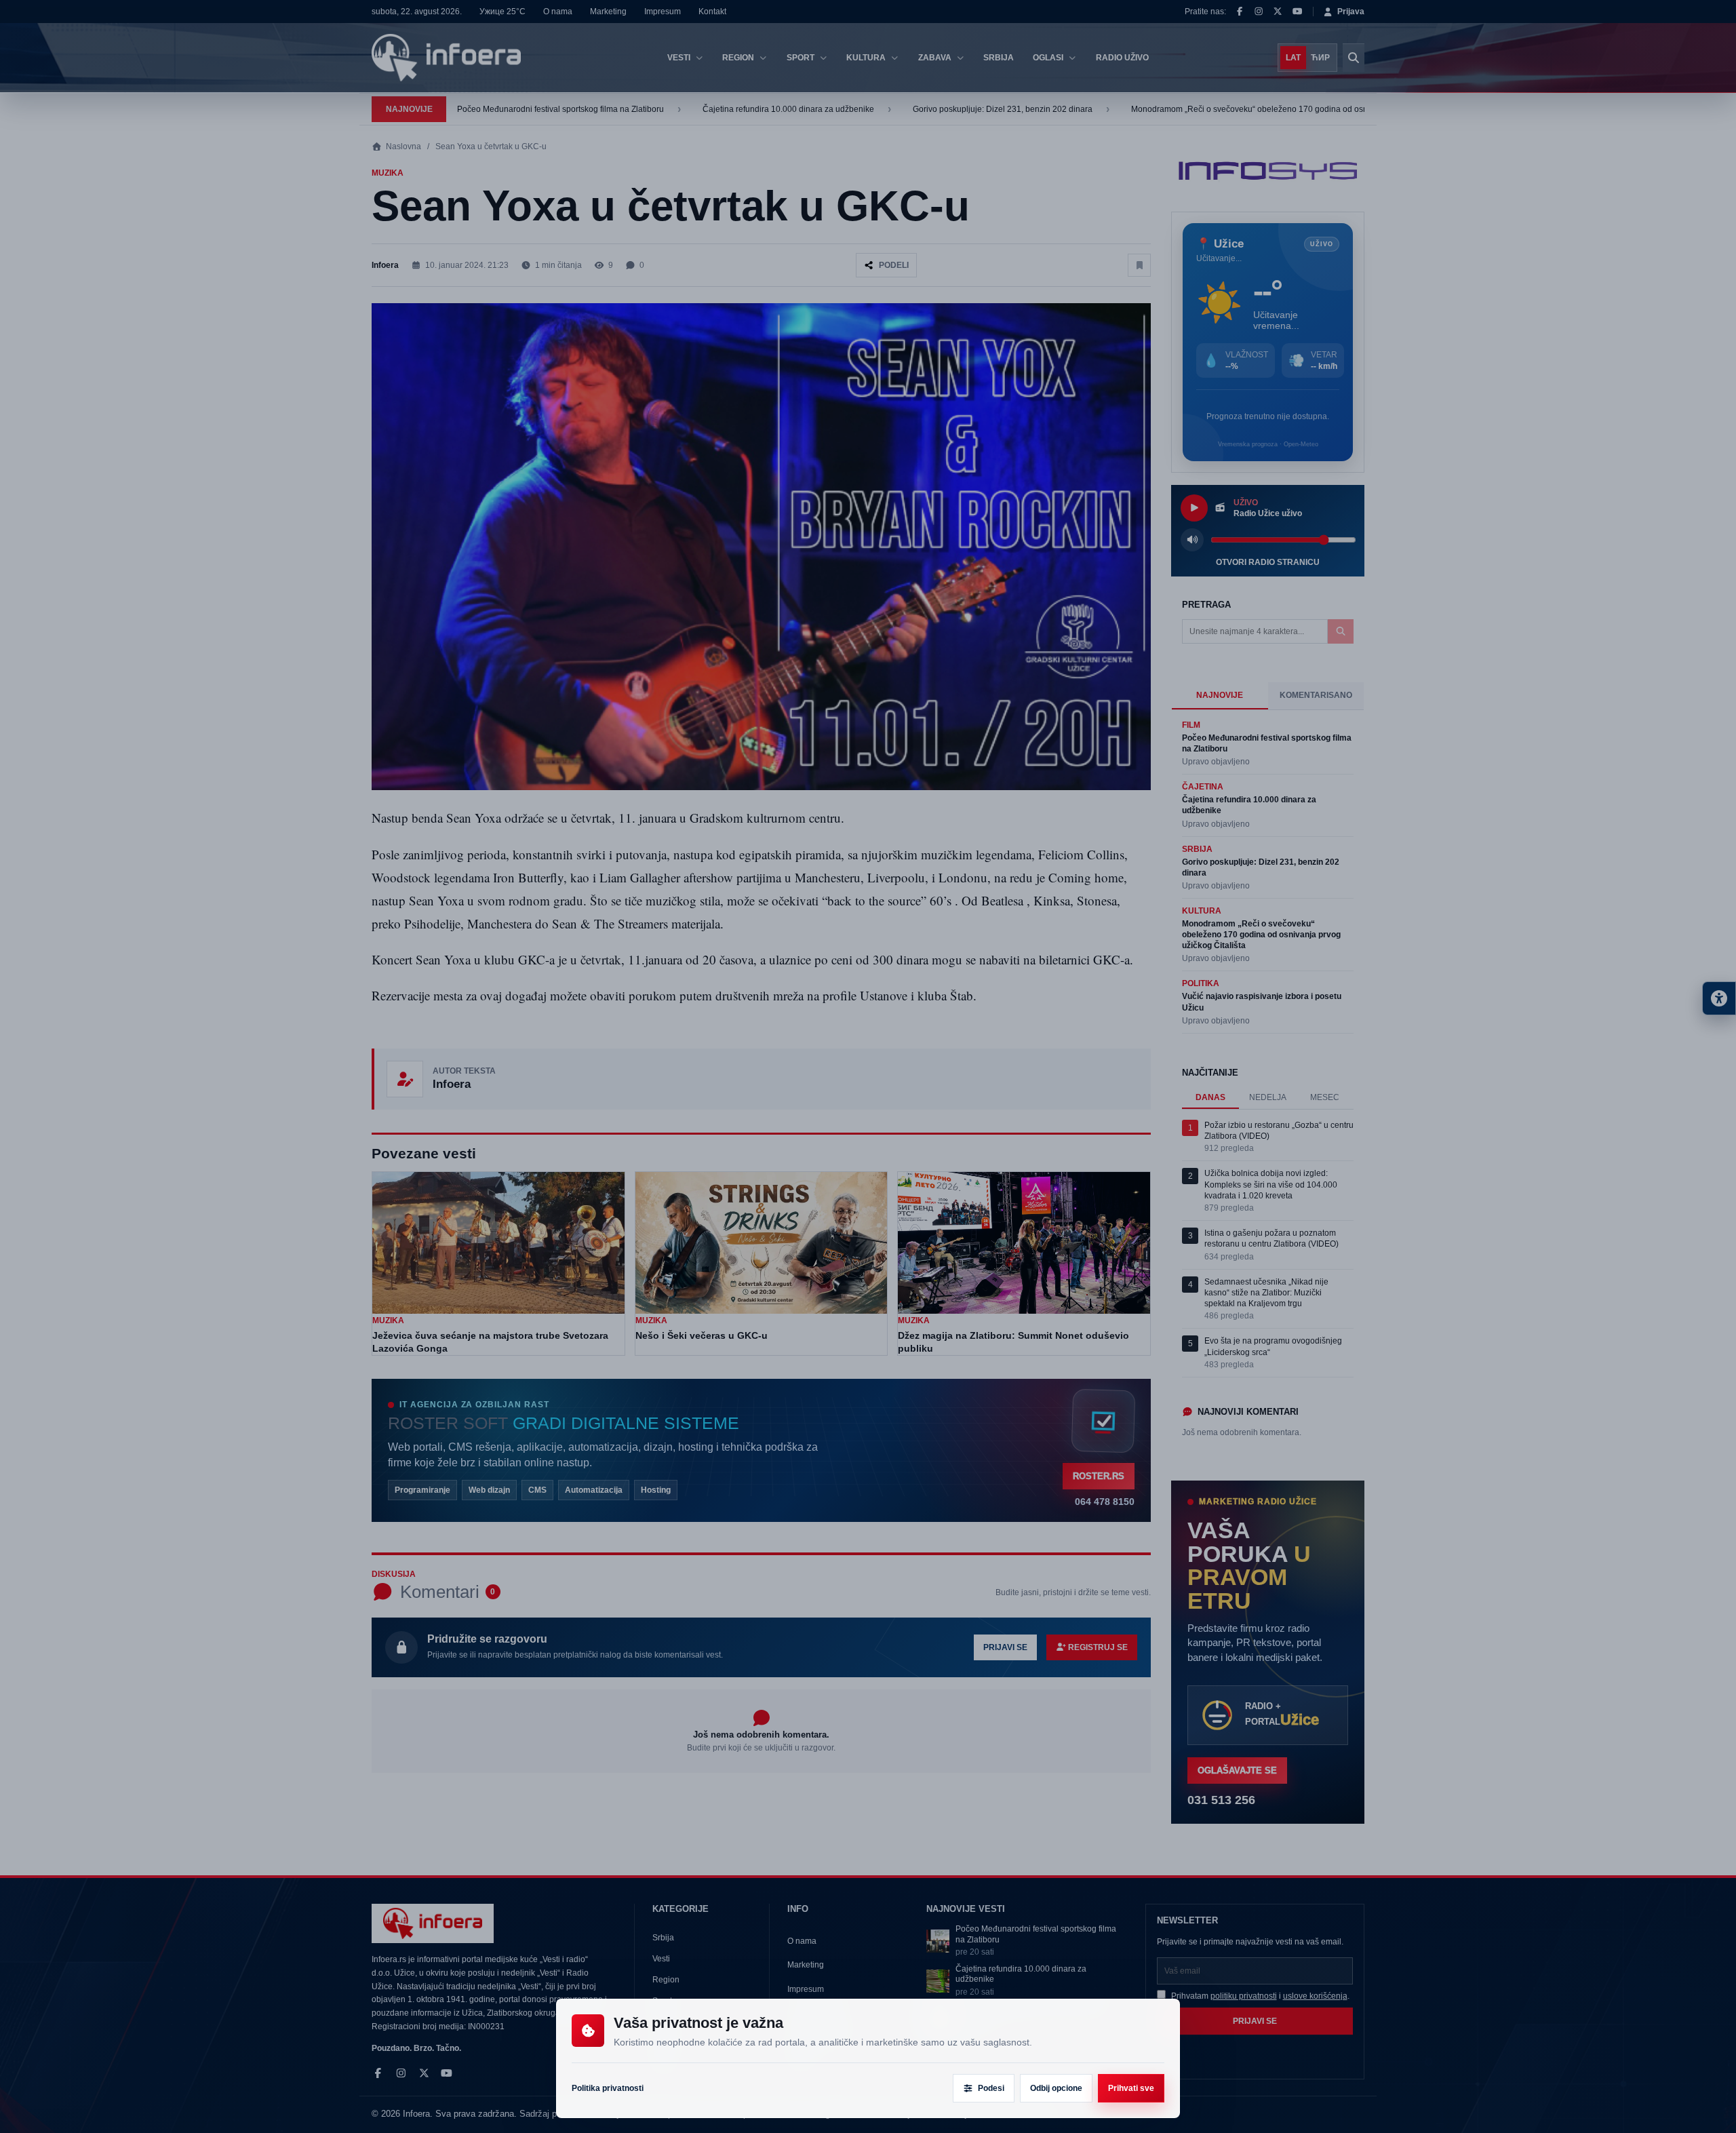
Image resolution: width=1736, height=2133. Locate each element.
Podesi (991, 2088)
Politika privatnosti (608, 2088)
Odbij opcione (1056, 2088)
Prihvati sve (1131, 2088)
